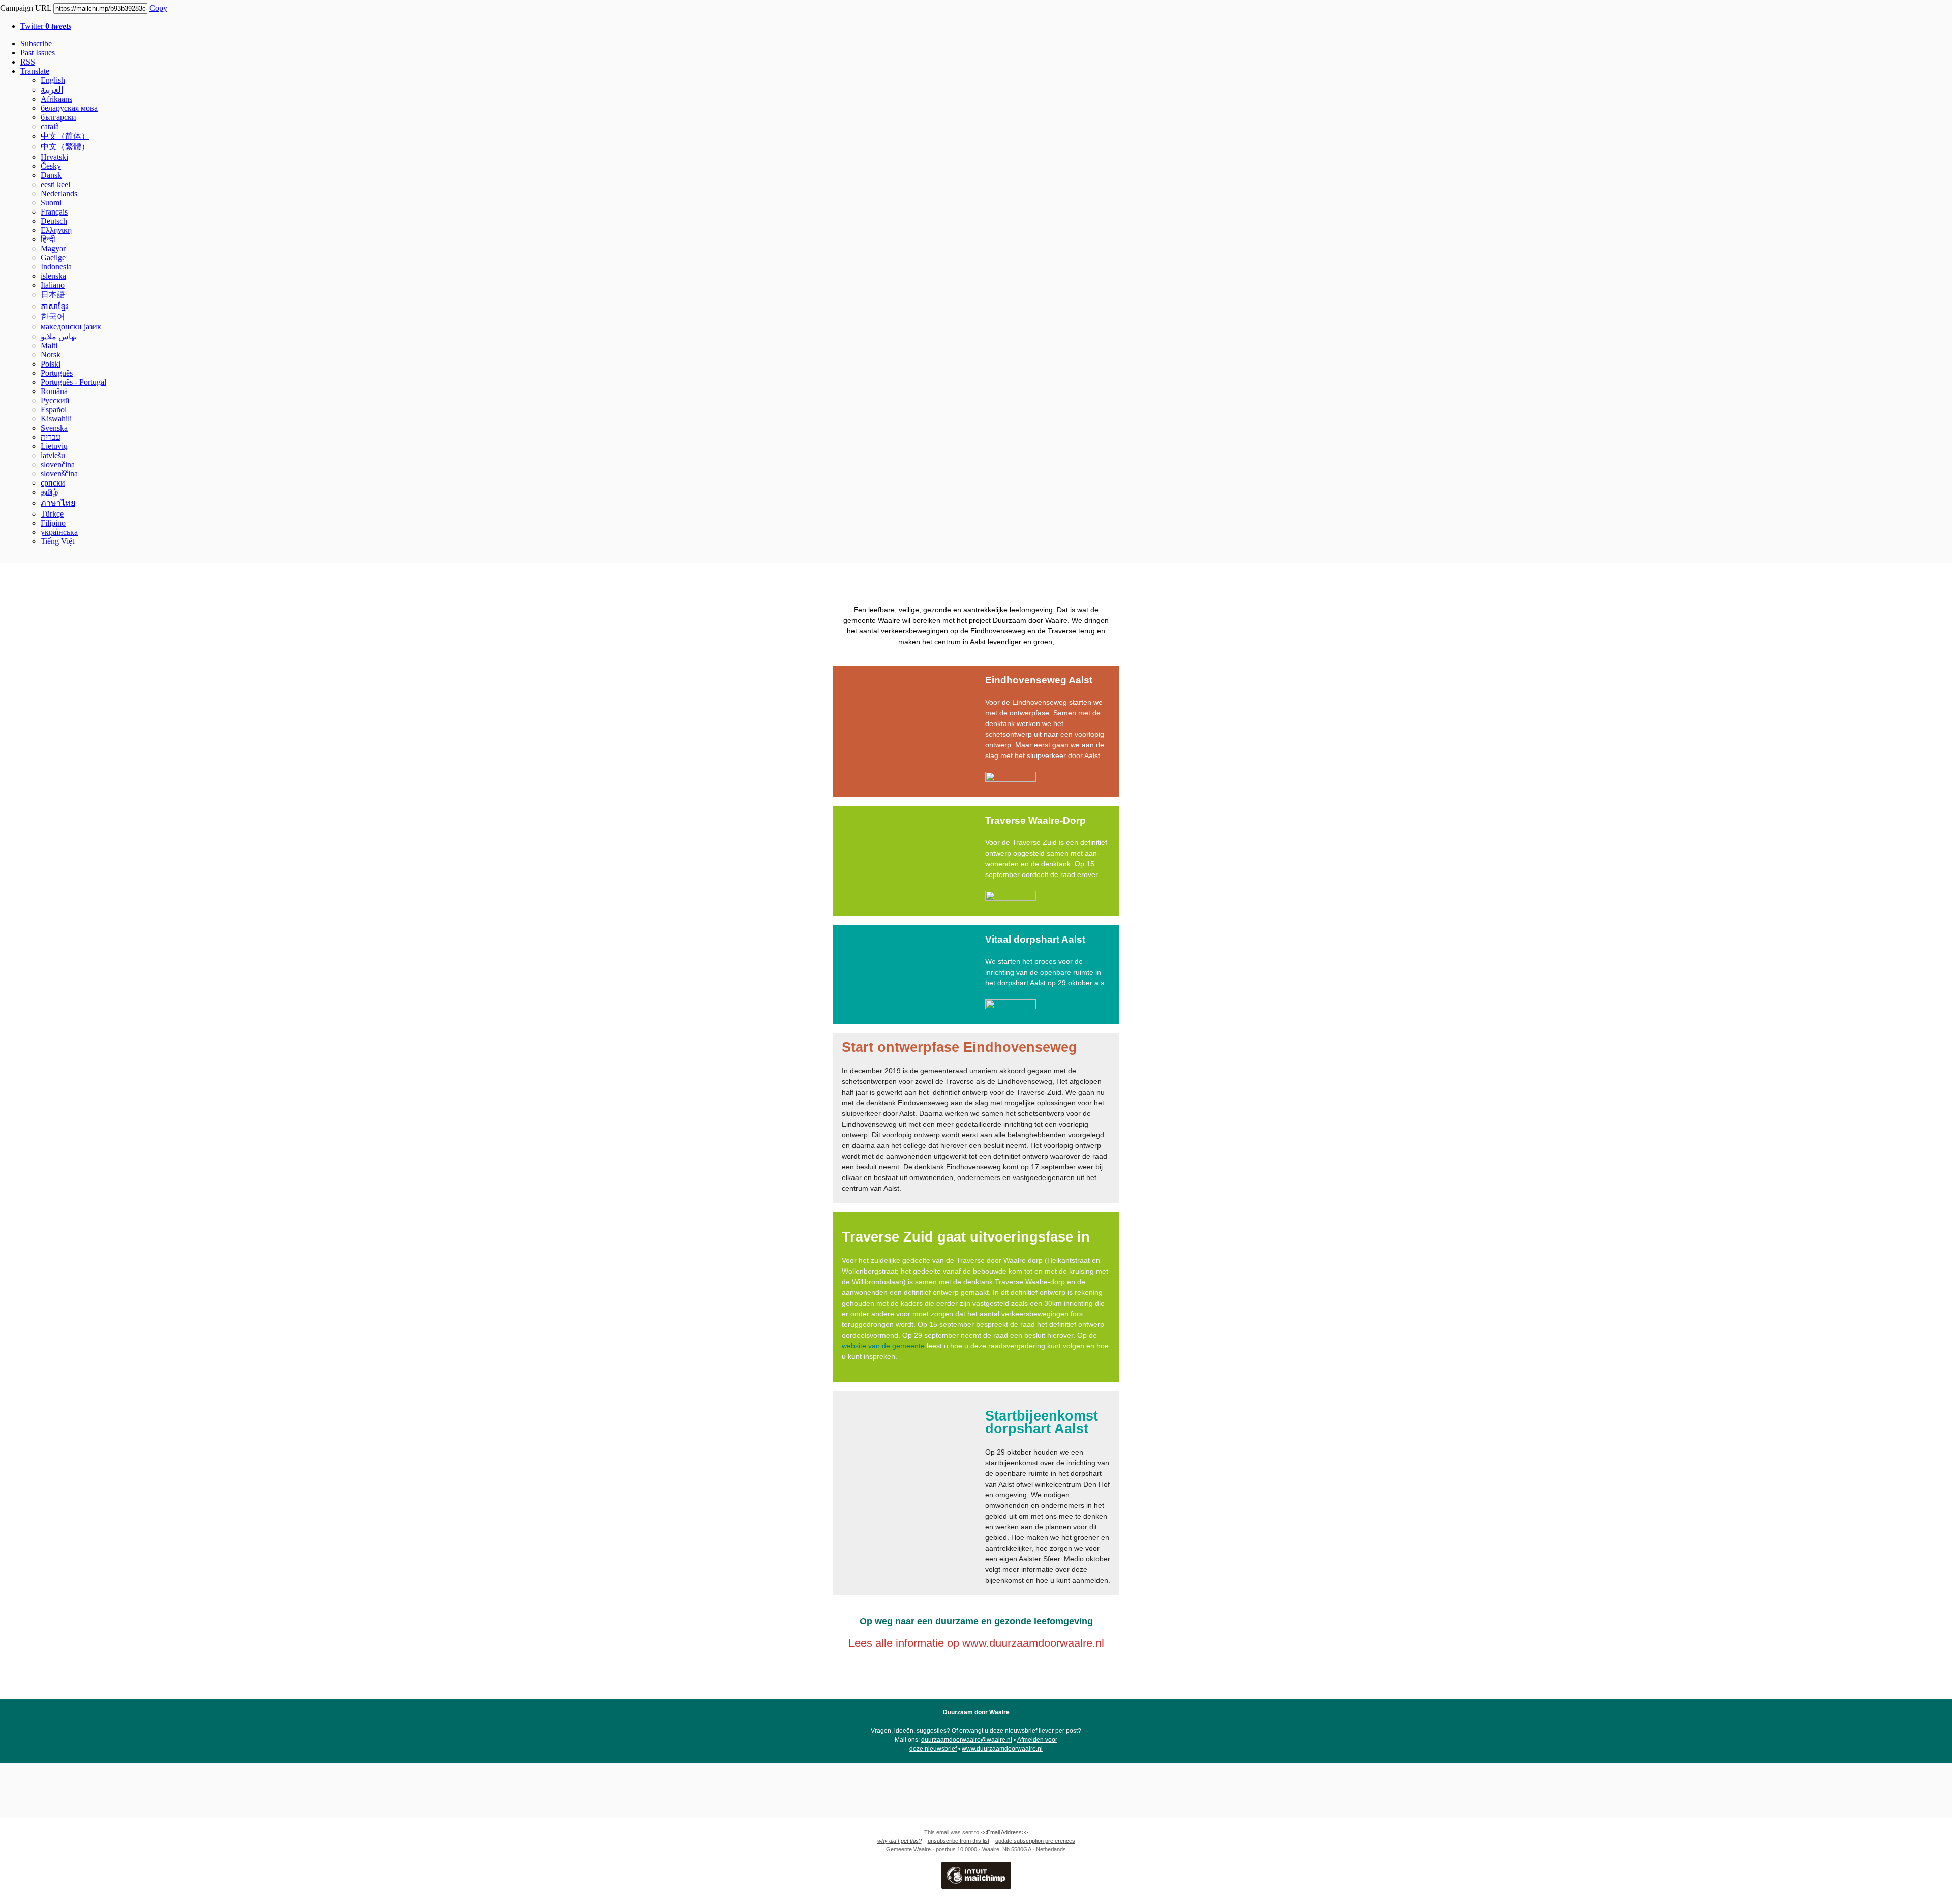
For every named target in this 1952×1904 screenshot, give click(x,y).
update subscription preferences (1035, 1841)
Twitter (46, 26)
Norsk (51, 355)
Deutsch (54, 221)
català (50, 126)
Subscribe (36, 43)
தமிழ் (49, 492)
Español (54, 410)
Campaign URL (26, 8)
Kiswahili (56, 419)
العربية (52, 90)
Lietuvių (54, 446)
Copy (158, 8)
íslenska (53, 276)
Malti (49, 345)
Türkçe (52, 514)
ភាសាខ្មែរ (54, 306)
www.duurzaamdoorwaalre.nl (1002, 1749)
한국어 (53, 316)
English (53, 80)
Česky (51, 166)
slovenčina (58, 464)
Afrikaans (56, 99)
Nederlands (59, 193)
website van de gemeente (883, 1346)
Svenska (54, 428)
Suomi (51, 203)
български (58, 117)
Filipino (53, 523)
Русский (55, 400)
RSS (28, 62)
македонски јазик (71, 327)
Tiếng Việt (57, 541)
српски (53, 483)
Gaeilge (53, 258)
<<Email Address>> (1004, 1832)
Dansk (51, 175)
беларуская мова (69, 108)
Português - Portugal (73, 382)
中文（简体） (65, 136)
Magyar (53, 248)
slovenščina (59, 474)
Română (54, 391)
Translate (35, 71)
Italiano (53, 285)
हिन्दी (48, 239)
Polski (51, 364)
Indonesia (56, 267)
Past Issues (38, 53)
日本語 (53, 295)
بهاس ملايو (59, 336)
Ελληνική (56, 230)
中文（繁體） (65, 147)
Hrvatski (54, 157)
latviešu (53, 455)
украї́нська (59, 532)
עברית (51, 437)
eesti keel (55, 184)
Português (57, 373)
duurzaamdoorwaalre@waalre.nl (967, 1740)
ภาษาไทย (58, 503)
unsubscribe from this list (958, 1841)
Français (54, 212)
